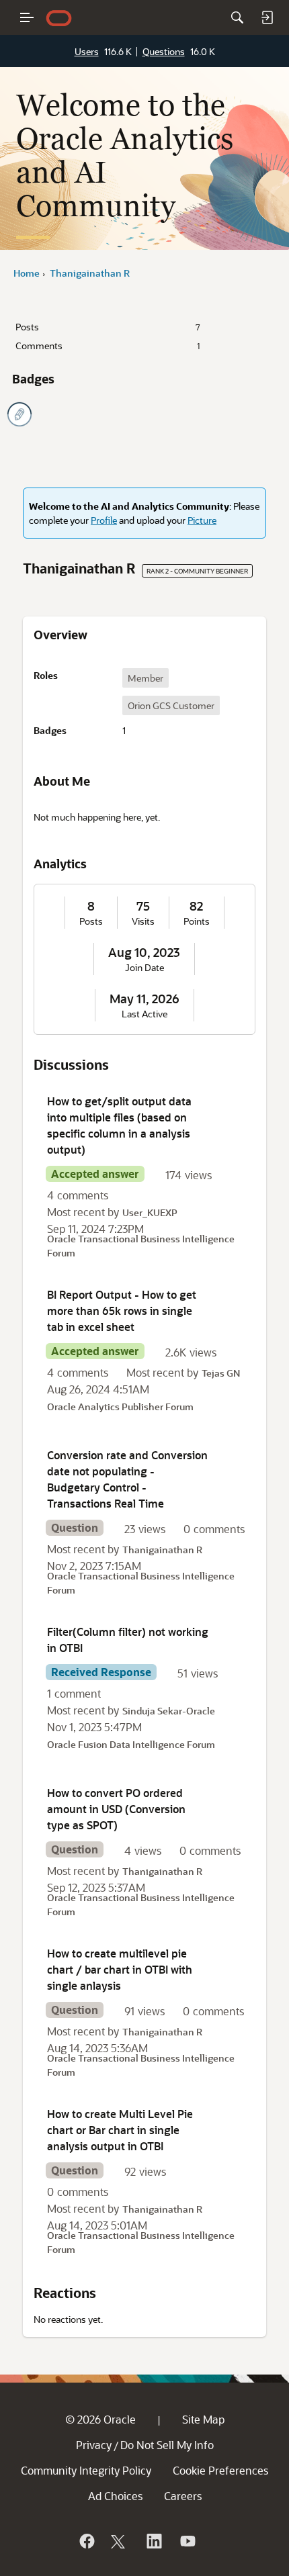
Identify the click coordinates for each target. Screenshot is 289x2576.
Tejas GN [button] (221, 1373)
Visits (143, 921)
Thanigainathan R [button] (162, 1550)
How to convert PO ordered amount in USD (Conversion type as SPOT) (116, 1809)
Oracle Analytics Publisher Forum (120, 1407)
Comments (108, 346)
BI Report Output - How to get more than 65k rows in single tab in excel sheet (122, 1310)
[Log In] (267, 17)
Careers (183, 2496)
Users (87, 51)
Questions (164, 51)
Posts (108, 327)
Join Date (144, 968)
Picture (202, 520)
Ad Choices (115, 2496)
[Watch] (187, 2541)
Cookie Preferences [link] (220, 2470)
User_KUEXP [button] (150, 1212)
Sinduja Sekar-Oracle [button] (169, 1711)
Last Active (144, 1014)
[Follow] (120, 2541)
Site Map (203, 2419)
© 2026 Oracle (100, 2419)
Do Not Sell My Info (167, 2445)
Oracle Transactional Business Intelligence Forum (141, 1246)
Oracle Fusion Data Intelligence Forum (131, 1744)
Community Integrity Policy (86, 2470)
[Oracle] (86, 2541)
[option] (146, 678)
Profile (104, 520)
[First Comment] (19, 414)
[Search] (237, 17)
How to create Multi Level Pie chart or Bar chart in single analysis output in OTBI (120, 2130)
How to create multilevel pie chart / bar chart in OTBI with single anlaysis (120, 1969)
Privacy (94, 2445)
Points (197, 921)
